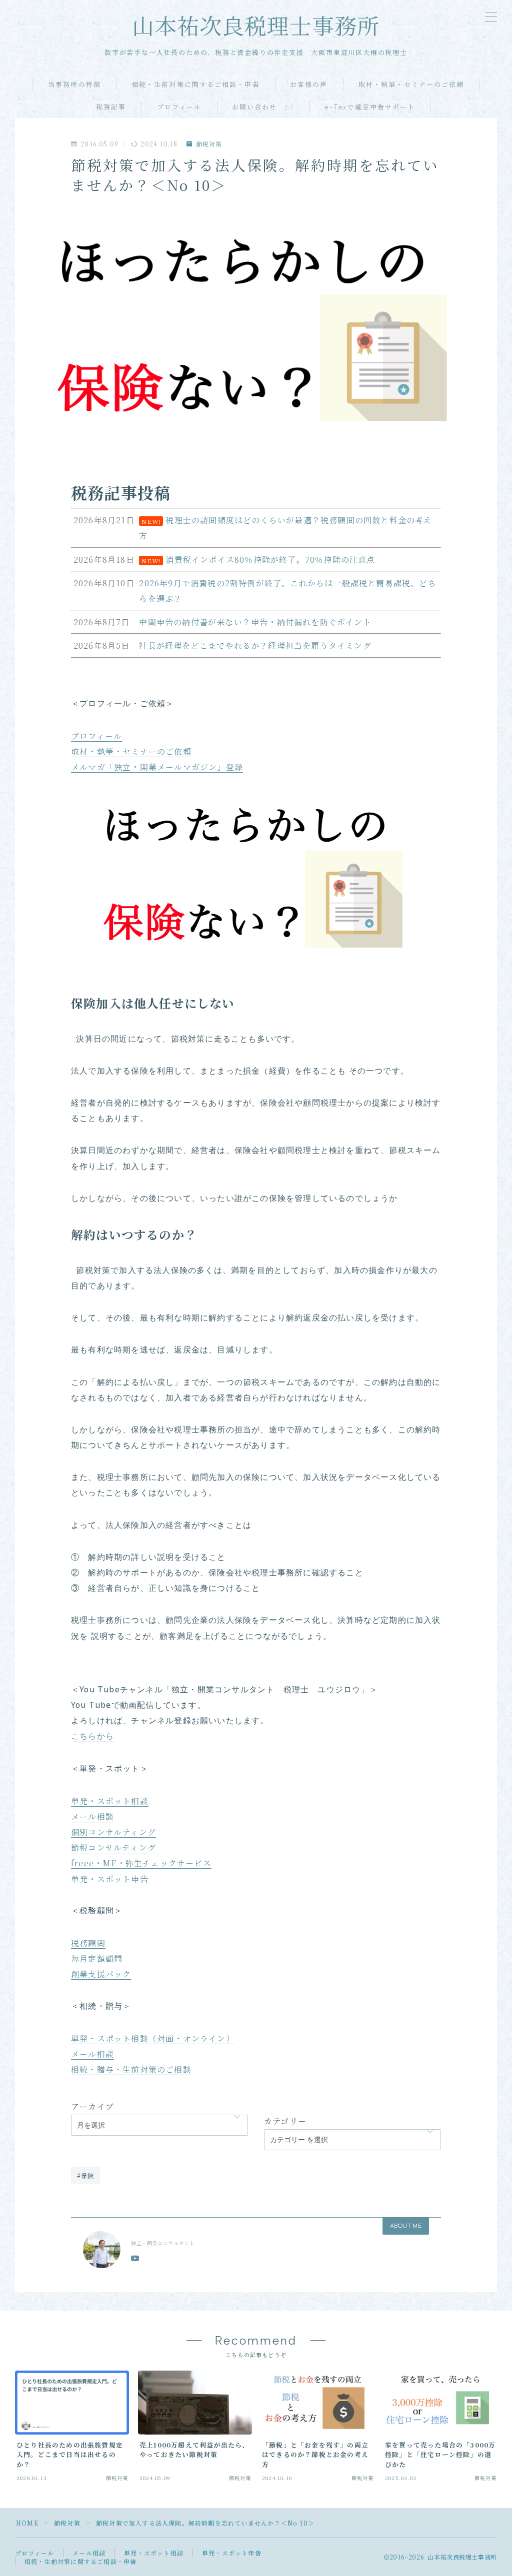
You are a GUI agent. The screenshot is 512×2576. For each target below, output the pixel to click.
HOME (27, 2523)
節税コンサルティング (113, 1848)
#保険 (86, 2175)
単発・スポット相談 (110, 1801)
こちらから (92, 1737)
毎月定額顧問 (97, 1958)
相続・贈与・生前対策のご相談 (131, 2069)
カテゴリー (285, 2121)
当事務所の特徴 (74, 85)
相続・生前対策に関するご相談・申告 (196, 85)
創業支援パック (101, 1974)
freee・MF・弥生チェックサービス (141, 1863)
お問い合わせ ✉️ (263, 107)
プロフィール (179, 107)
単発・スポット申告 (110, 1879)
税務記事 (111, 107)
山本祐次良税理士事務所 (256, 27)
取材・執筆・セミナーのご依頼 (411, 85)
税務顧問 (88, 1943)
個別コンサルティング (113, 1832)
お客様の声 (309, 85)
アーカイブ (92, 2106)
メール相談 (92, 1817)
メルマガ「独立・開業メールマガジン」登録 (157, 767)
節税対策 (209, 144)
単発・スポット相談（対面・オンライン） (153, 2038)
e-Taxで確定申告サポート (370, 107)
